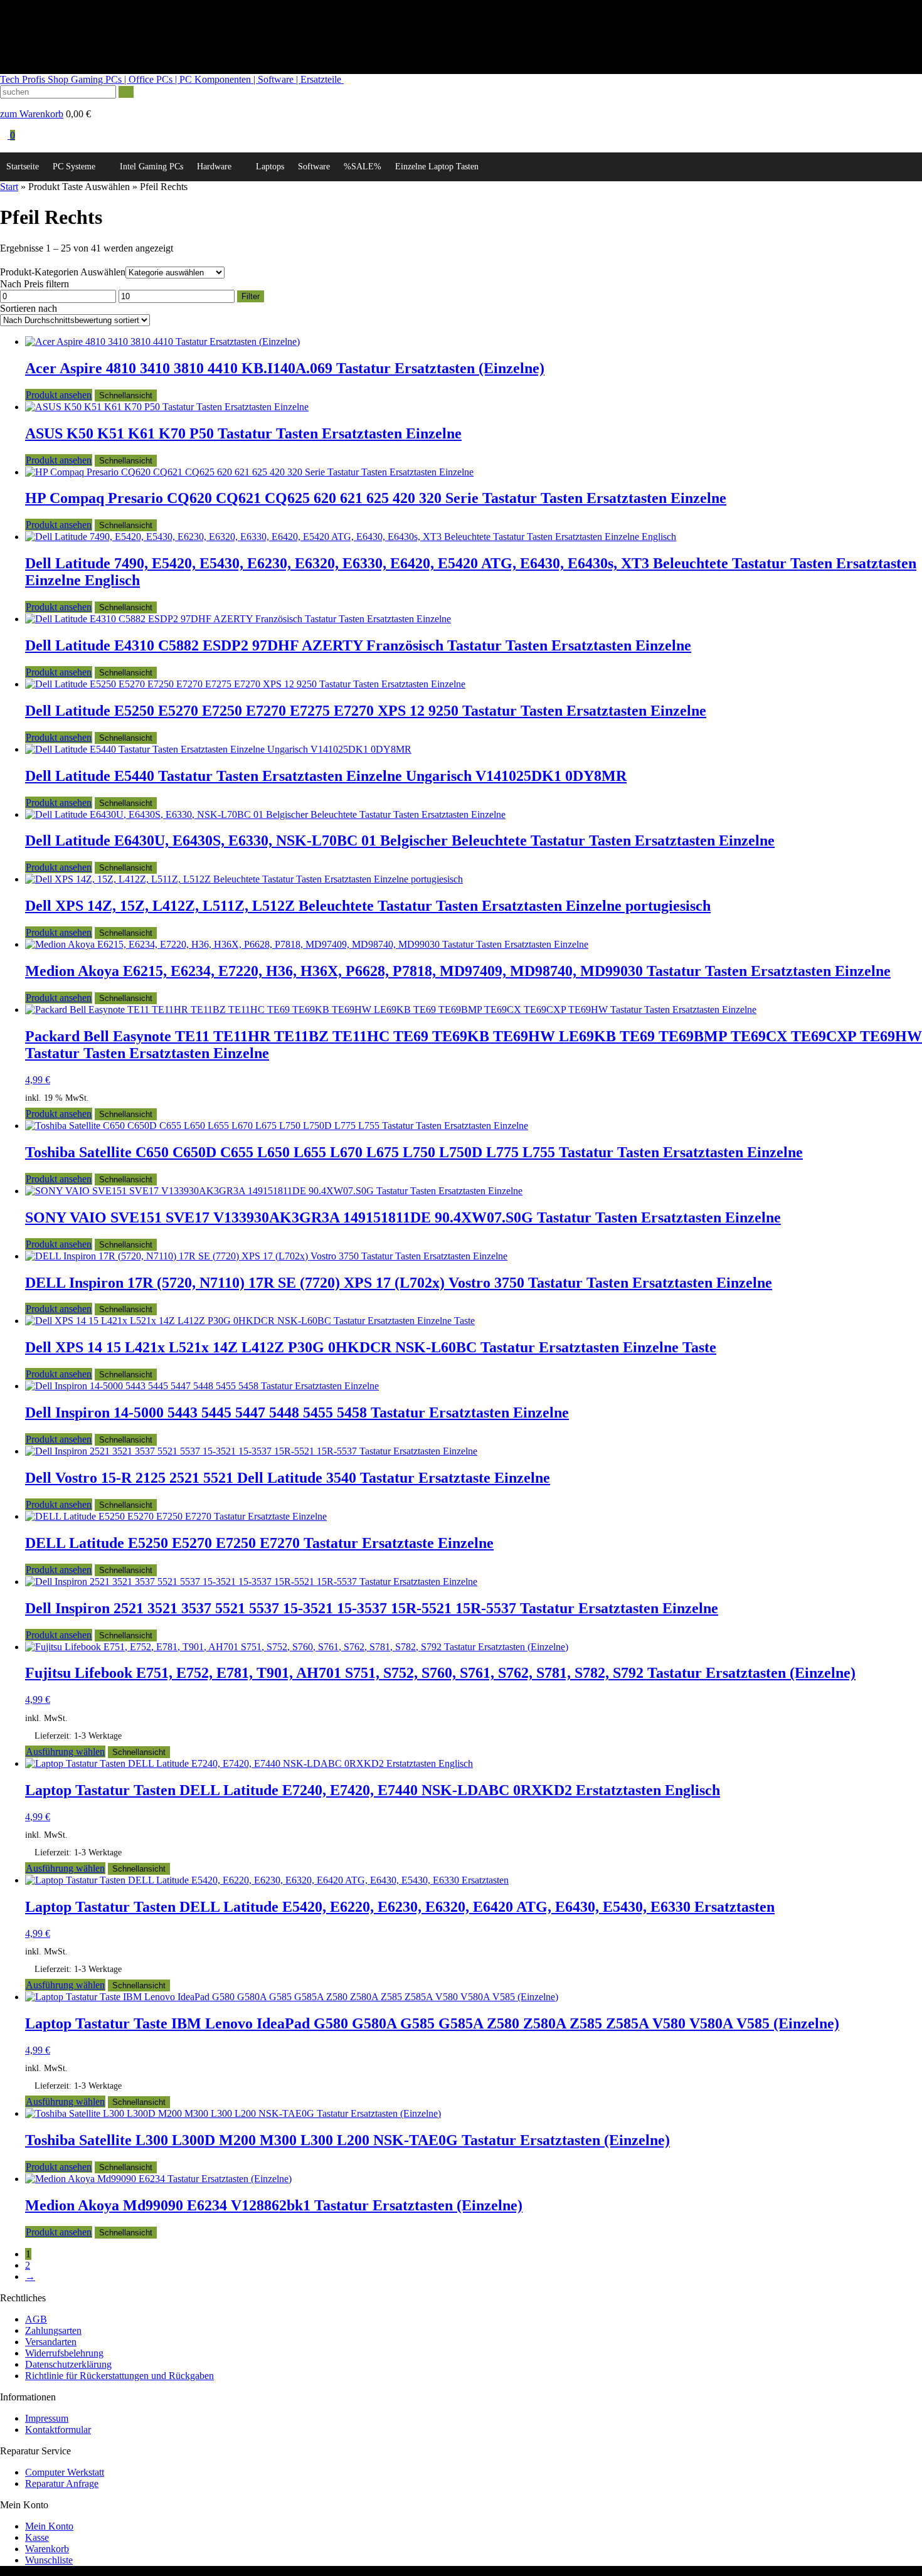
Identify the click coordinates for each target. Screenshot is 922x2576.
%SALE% (363, 167)
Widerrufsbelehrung (64, 2353)
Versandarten (51, 2342)
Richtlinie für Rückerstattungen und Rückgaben (119, 2376)
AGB (36, 2319)
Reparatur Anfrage (62, 2483)
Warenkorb (47, 2549)
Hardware (214, 167)
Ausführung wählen (65, 1752)
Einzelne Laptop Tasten (437, 167)
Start (9, 187)
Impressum (47, 2418)
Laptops (270, 167)
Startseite (23, 167)
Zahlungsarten (53, 2330)
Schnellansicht (126, 395)
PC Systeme (74, 167)
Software (314, 167)
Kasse (37, 2537)
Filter (251, 296)
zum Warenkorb (32, 114)
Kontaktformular (58, 2430)
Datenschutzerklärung (68, 2364)
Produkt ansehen (59, 395)
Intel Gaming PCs (151, 167)
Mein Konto (49, 2526)
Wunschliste (49, 2560)
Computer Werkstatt (65, 2472)
